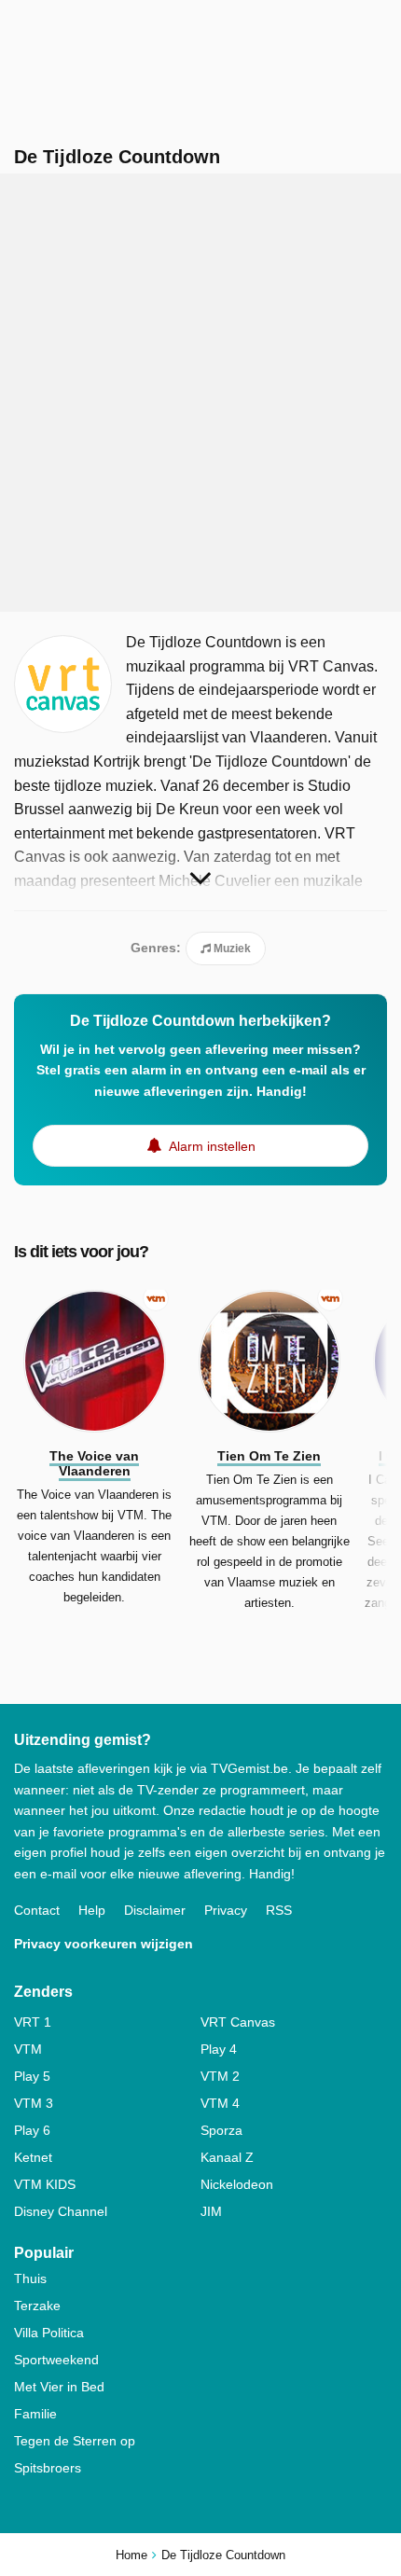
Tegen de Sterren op (75, 2441)
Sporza (221, 2130)
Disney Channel (61, 2211)
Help (92, 1910)
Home (131, 2555)
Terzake (37, 2306)
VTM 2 (220, 2076)
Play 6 (32, 2130)
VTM (28, 2049)
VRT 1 (33, 2022)
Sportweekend (56, 2360)
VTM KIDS (45, 2184)
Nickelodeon (237, 2184)
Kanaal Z (227, 2157)
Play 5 (32, 2076)
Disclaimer (155, 1910)
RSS (279, 1910)
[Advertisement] (200, 393)
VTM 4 (220, 2103)
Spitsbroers (48, 2468)
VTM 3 (34, 2103)
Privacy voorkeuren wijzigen (104, 1944)
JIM (211, 2211)
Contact (37, 1910)
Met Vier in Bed (59, 2387)
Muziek (231, 949)
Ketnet (33, 2157)
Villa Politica (49, 2333)
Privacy (226, 1910)
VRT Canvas (238, 2022)
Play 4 (219, 2049)
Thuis (30, 2278)
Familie (35, 2414)
